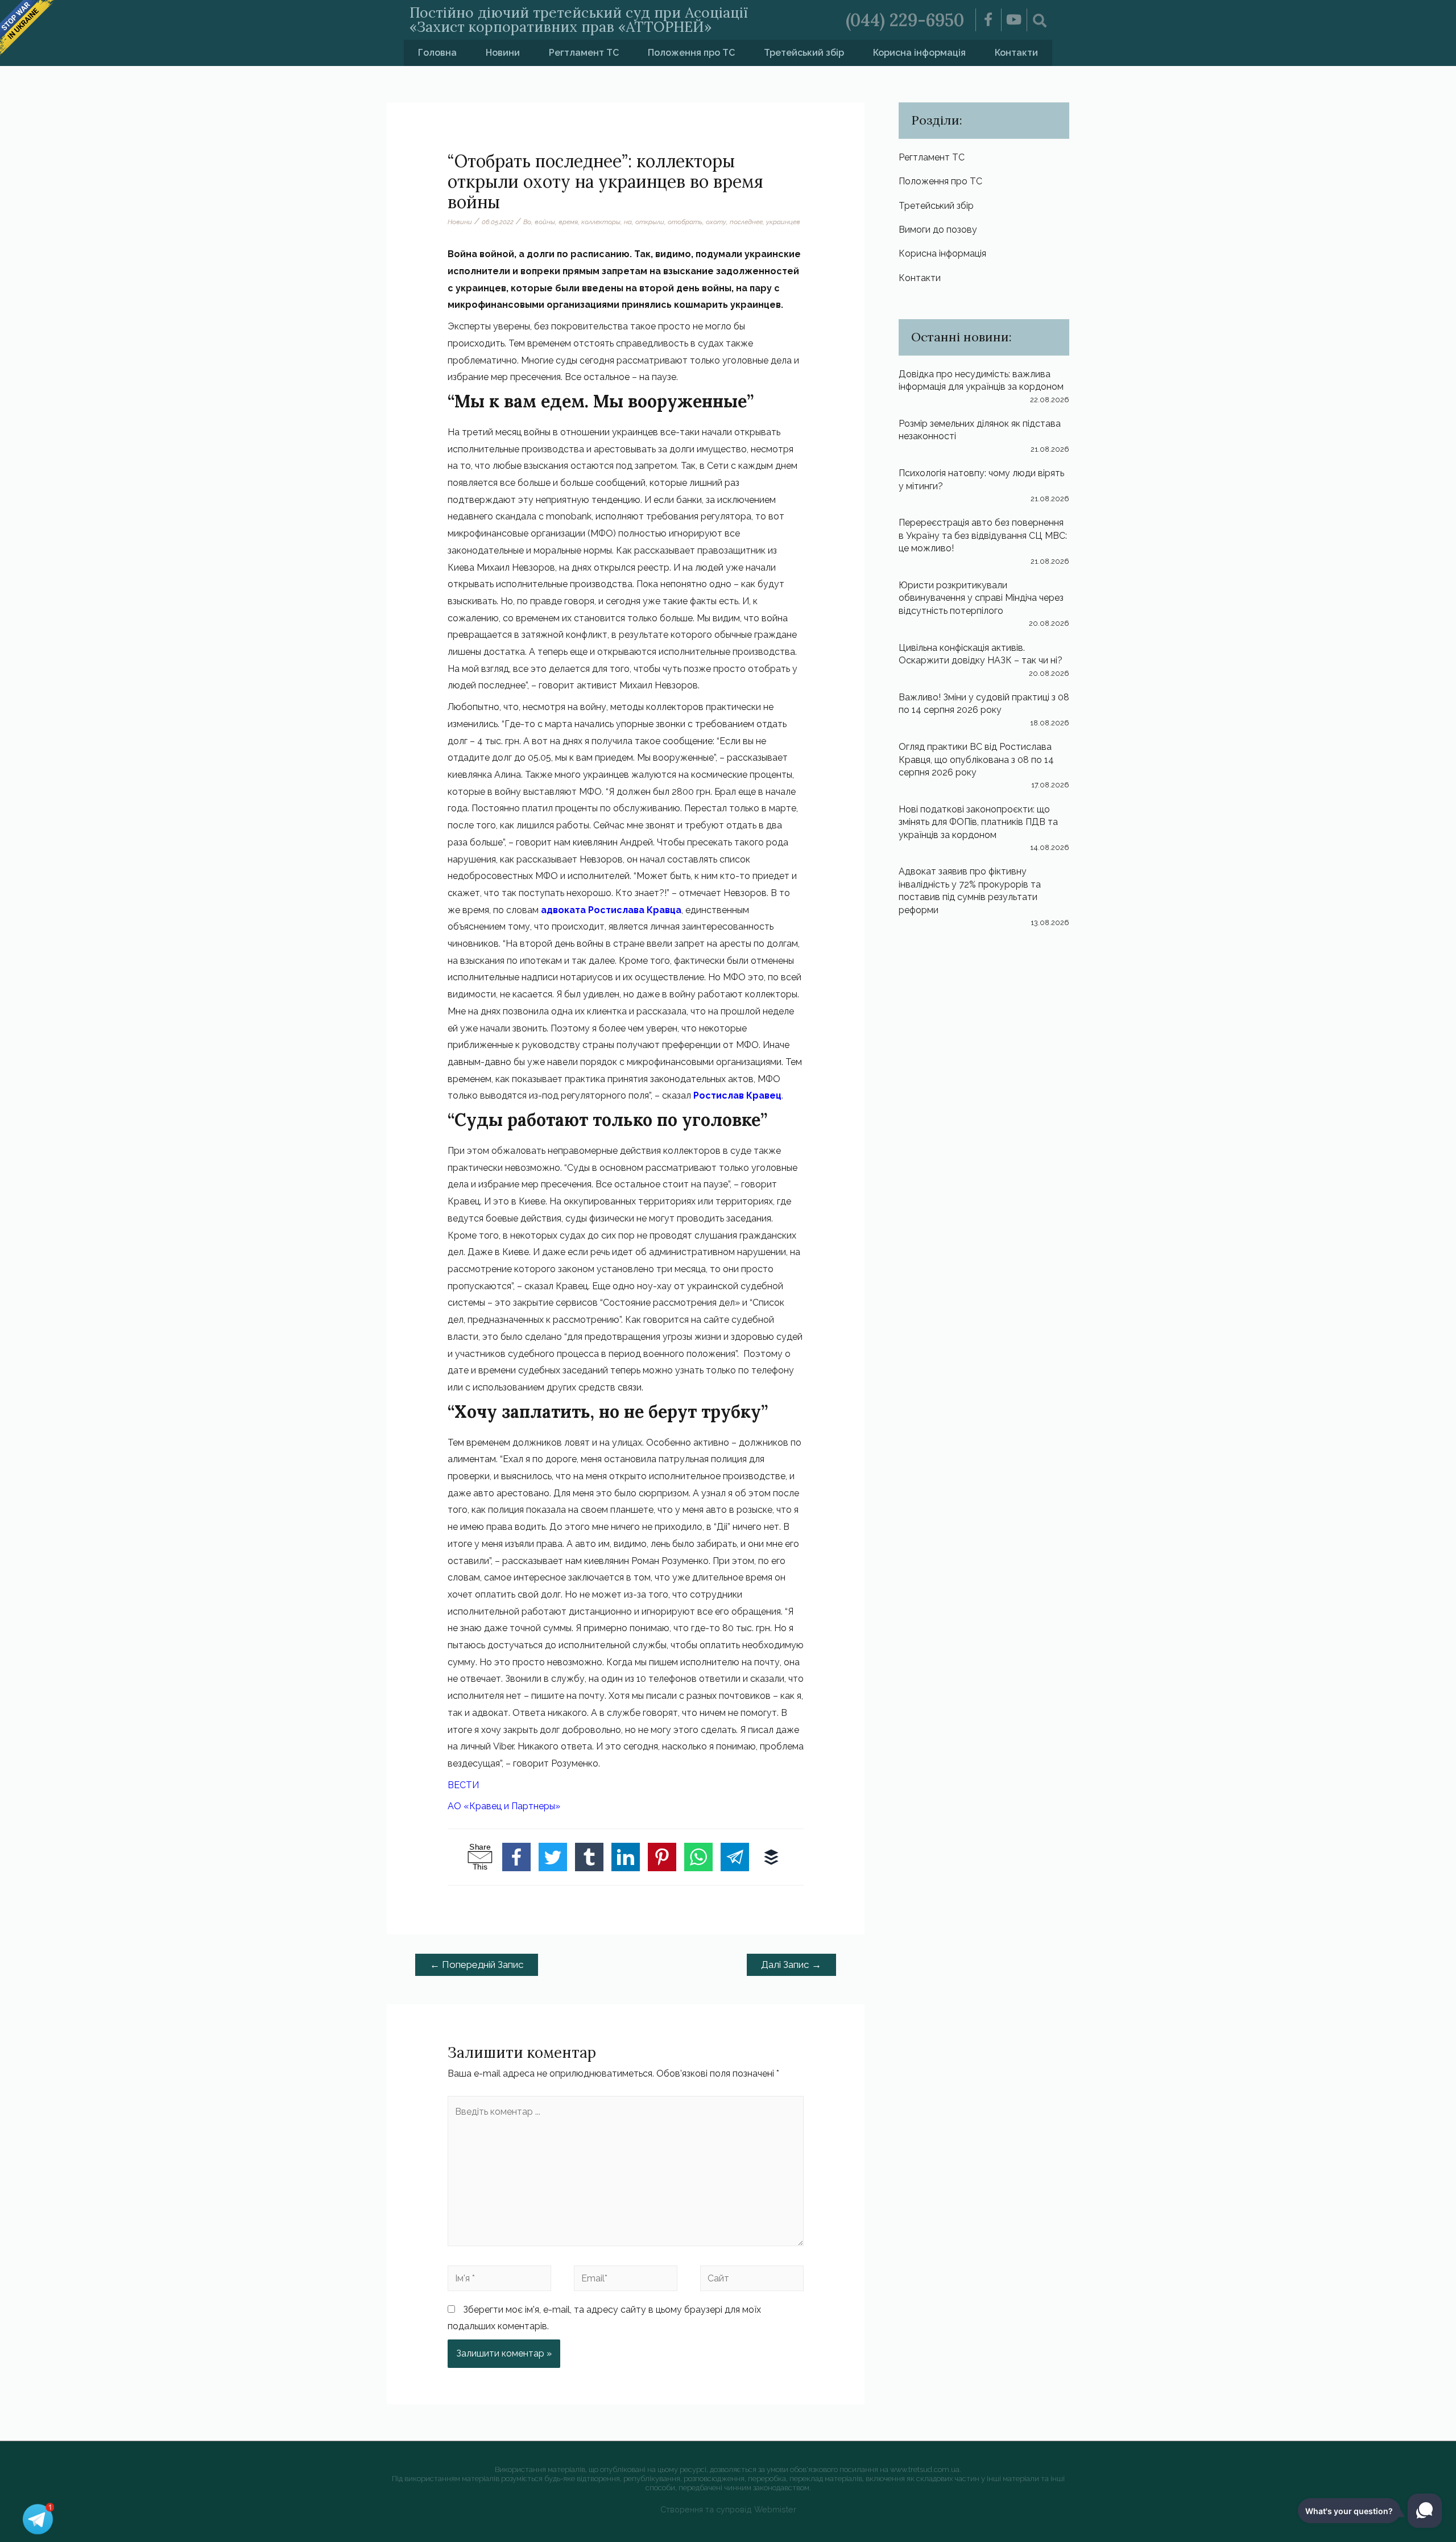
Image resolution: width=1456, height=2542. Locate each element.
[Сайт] (752, 2280)
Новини (503, 53)
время (568, 222)
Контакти (1016, 53)
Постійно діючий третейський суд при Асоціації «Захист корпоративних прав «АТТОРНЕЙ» (579, 20)
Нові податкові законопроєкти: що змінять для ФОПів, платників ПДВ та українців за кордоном (978, 822)
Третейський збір (804, 53)
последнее (746, 222)
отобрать (685, 222)
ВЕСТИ (463, 1785)
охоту (716, 222)
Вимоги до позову (938, 230)
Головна (437, 53)
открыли (650, 222)
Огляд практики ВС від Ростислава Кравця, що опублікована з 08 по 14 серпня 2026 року (976, 760)
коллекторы (601, 222)
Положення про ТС (691, 53)
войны (545, 222)
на (628, 222)
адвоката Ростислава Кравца (611, 910)
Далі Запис (791, 1965)
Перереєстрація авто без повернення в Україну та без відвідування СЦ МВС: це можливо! (983, 535)
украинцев (783, 222)
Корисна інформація (919, 53)
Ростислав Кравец (737, 1095)
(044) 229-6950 (905, 20)
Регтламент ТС (584, 53)
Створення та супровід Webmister (728, 2509)
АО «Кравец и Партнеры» (504, 1806)
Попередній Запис (477, 1965)
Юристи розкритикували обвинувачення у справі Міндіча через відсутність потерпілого (981, 598)
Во (527, 222)
